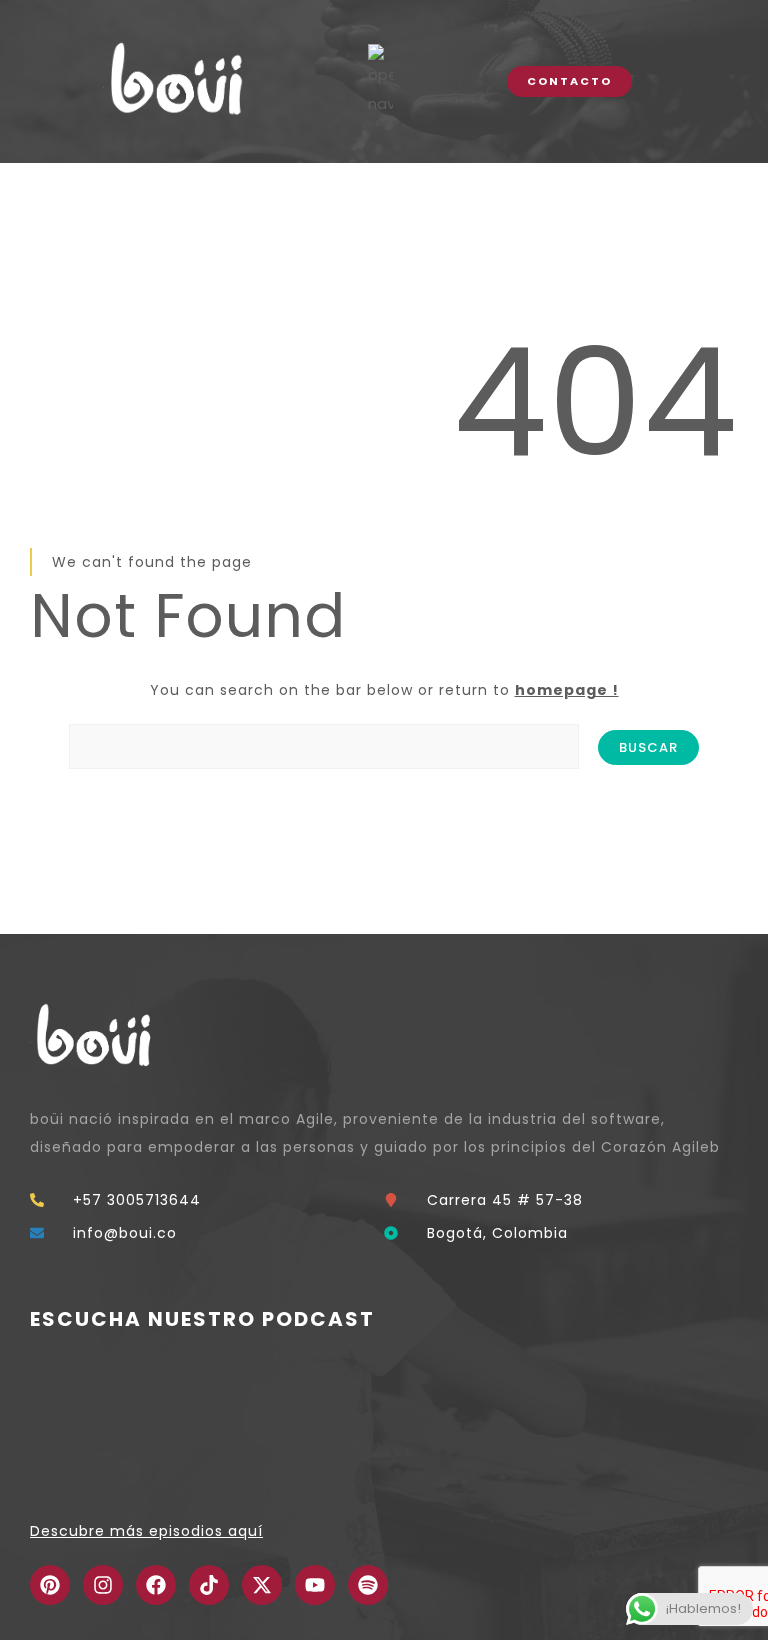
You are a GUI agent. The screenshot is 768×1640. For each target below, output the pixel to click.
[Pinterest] (50, 1585)
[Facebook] (156, 1585)
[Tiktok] (209, 1585)
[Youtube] (315, 1585)
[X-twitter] (262, 1585)
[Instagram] (103, 1585)
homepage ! (567, 690)
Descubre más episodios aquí (146, 1531)
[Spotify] (368, 1585)
